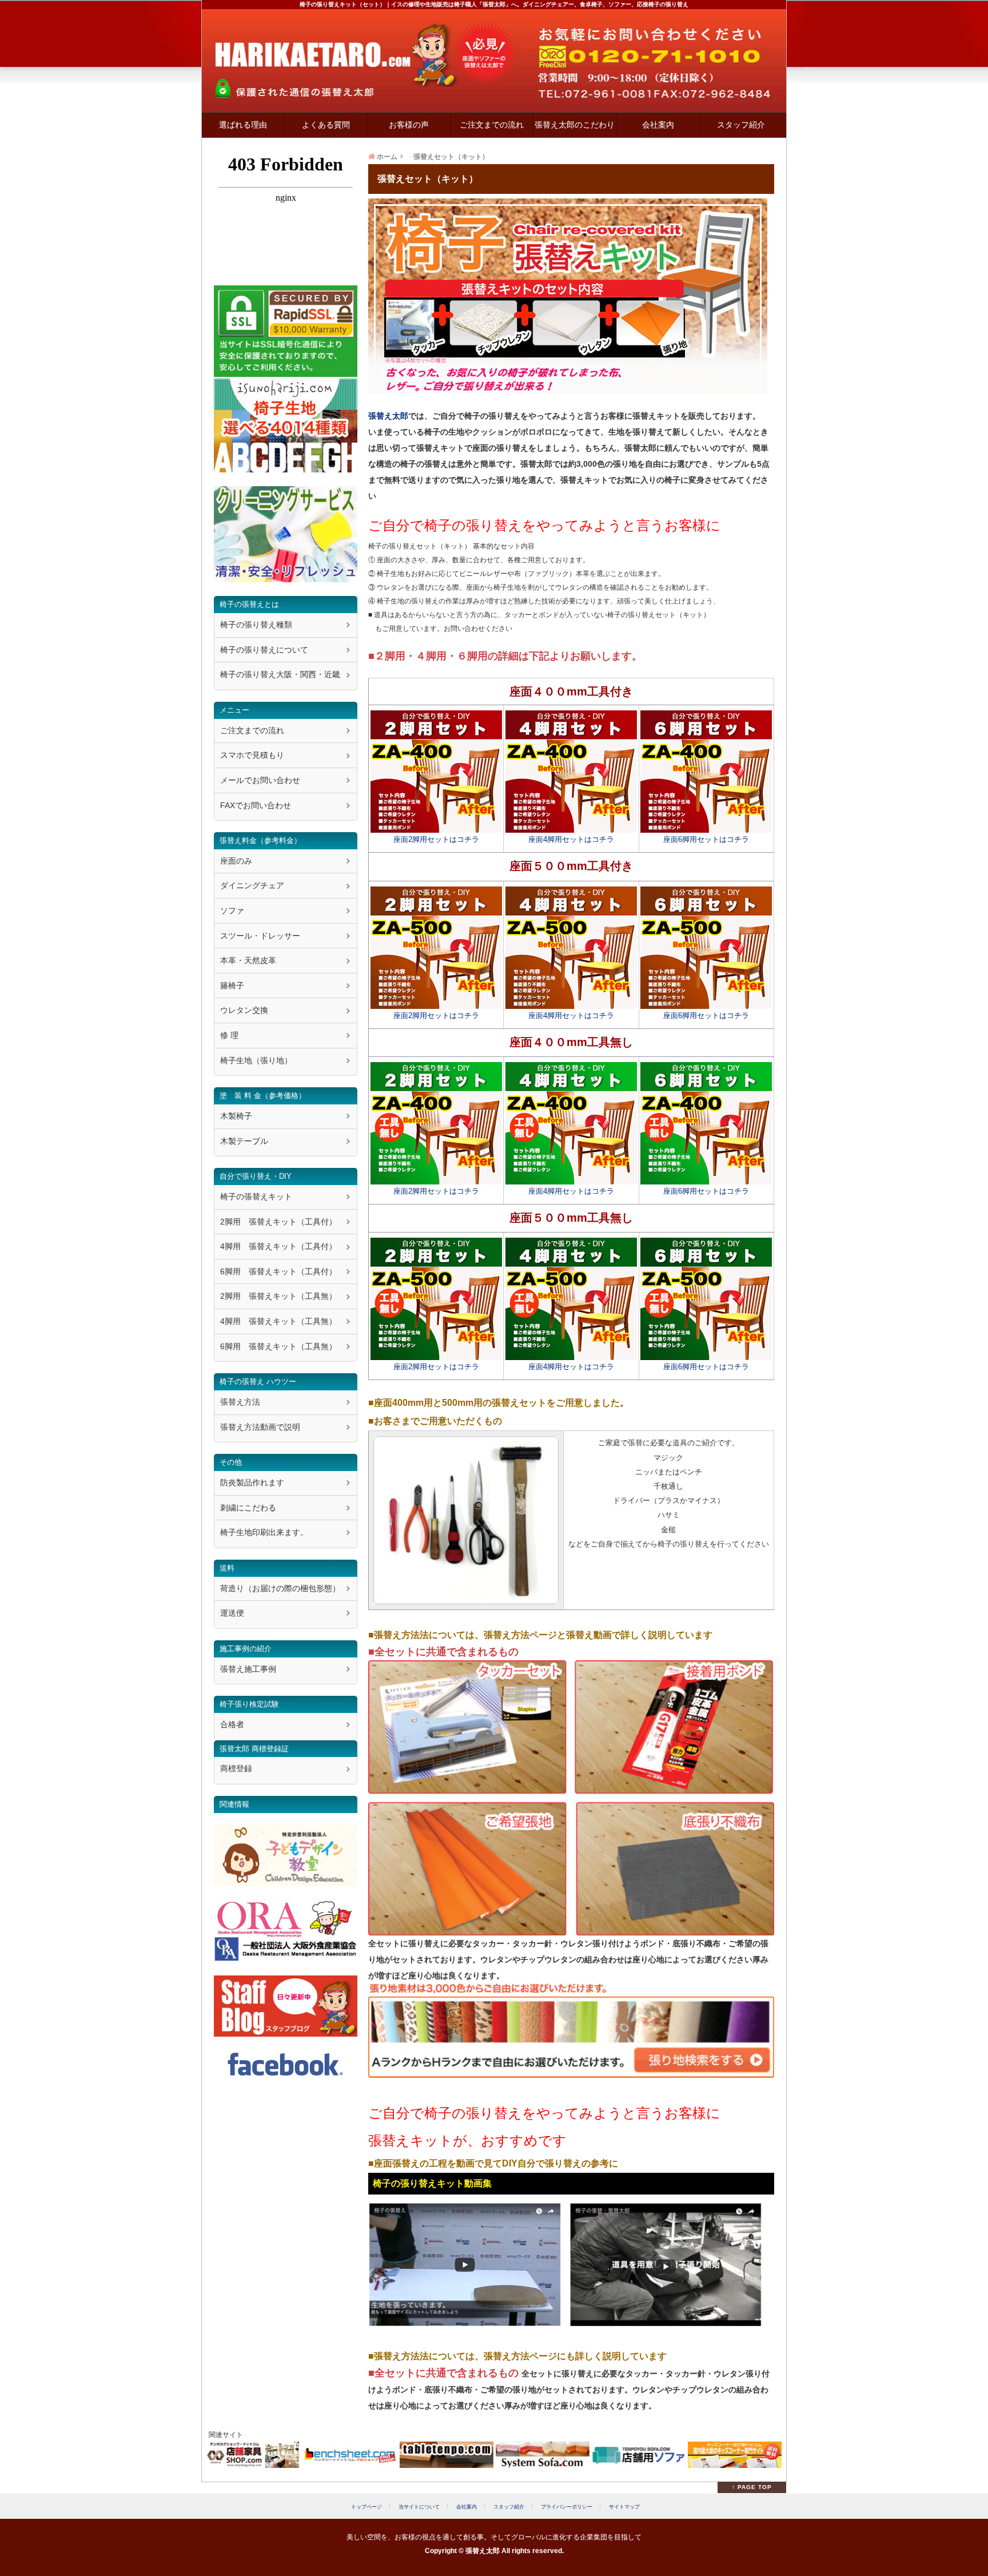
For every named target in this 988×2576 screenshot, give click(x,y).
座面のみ (236, 861)
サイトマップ (624, 2507)
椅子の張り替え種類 (256, 625)
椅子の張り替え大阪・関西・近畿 (280, 674)
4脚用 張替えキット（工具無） (278, 1321)
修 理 (229, 1035)
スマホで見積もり (252, 755)
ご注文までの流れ (492, 125)
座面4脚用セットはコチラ (571, 840)
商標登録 (236, 1768)
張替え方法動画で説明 (260, 1427)
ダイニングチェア (252, 885)
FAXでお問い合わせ (256, 805)
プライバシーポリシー (567, 2507)
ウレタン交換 (244, 1010)
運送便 (232, 1613)
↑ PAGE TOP (752, 2487)
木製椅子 (236, 1116)
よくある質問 (326, 125)
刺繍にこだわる (248, 1508)
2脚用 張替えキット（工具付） (278, 1222)
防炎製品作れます (252, 1482)
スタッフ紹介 (741, 125)
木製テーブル (244, 1141)
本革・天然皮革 (248, 960)
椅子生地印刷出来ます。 (264, 1532)
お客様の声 (409, 125)
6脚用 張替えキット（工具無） (278, 1346)
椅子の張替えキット (256, 1196)
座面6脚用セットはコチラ (706, 840)
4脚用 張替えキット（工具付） (278, 1246)
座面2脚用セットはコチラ (436, 840)
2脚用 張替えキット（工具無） (278, 1296)
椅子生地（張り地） (256, 1060)
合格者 (232, 1724)
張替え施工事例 (248, 1669)
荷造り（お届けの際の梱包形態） (280, 1588)
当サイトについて (419, 2507)
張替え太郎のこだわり (575, 125)
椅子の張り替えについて (264, 650)
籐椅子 (232, 985)
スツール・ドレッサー (260, 936)
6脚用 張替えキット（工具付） (278, 1271)
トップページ (366, 2507)
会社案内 (658, 125)
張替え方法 (240, 1402)
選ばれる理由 (243, 125)
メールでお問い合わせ (260, 780)
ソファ (232, 911)
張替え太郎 (388, 416)
